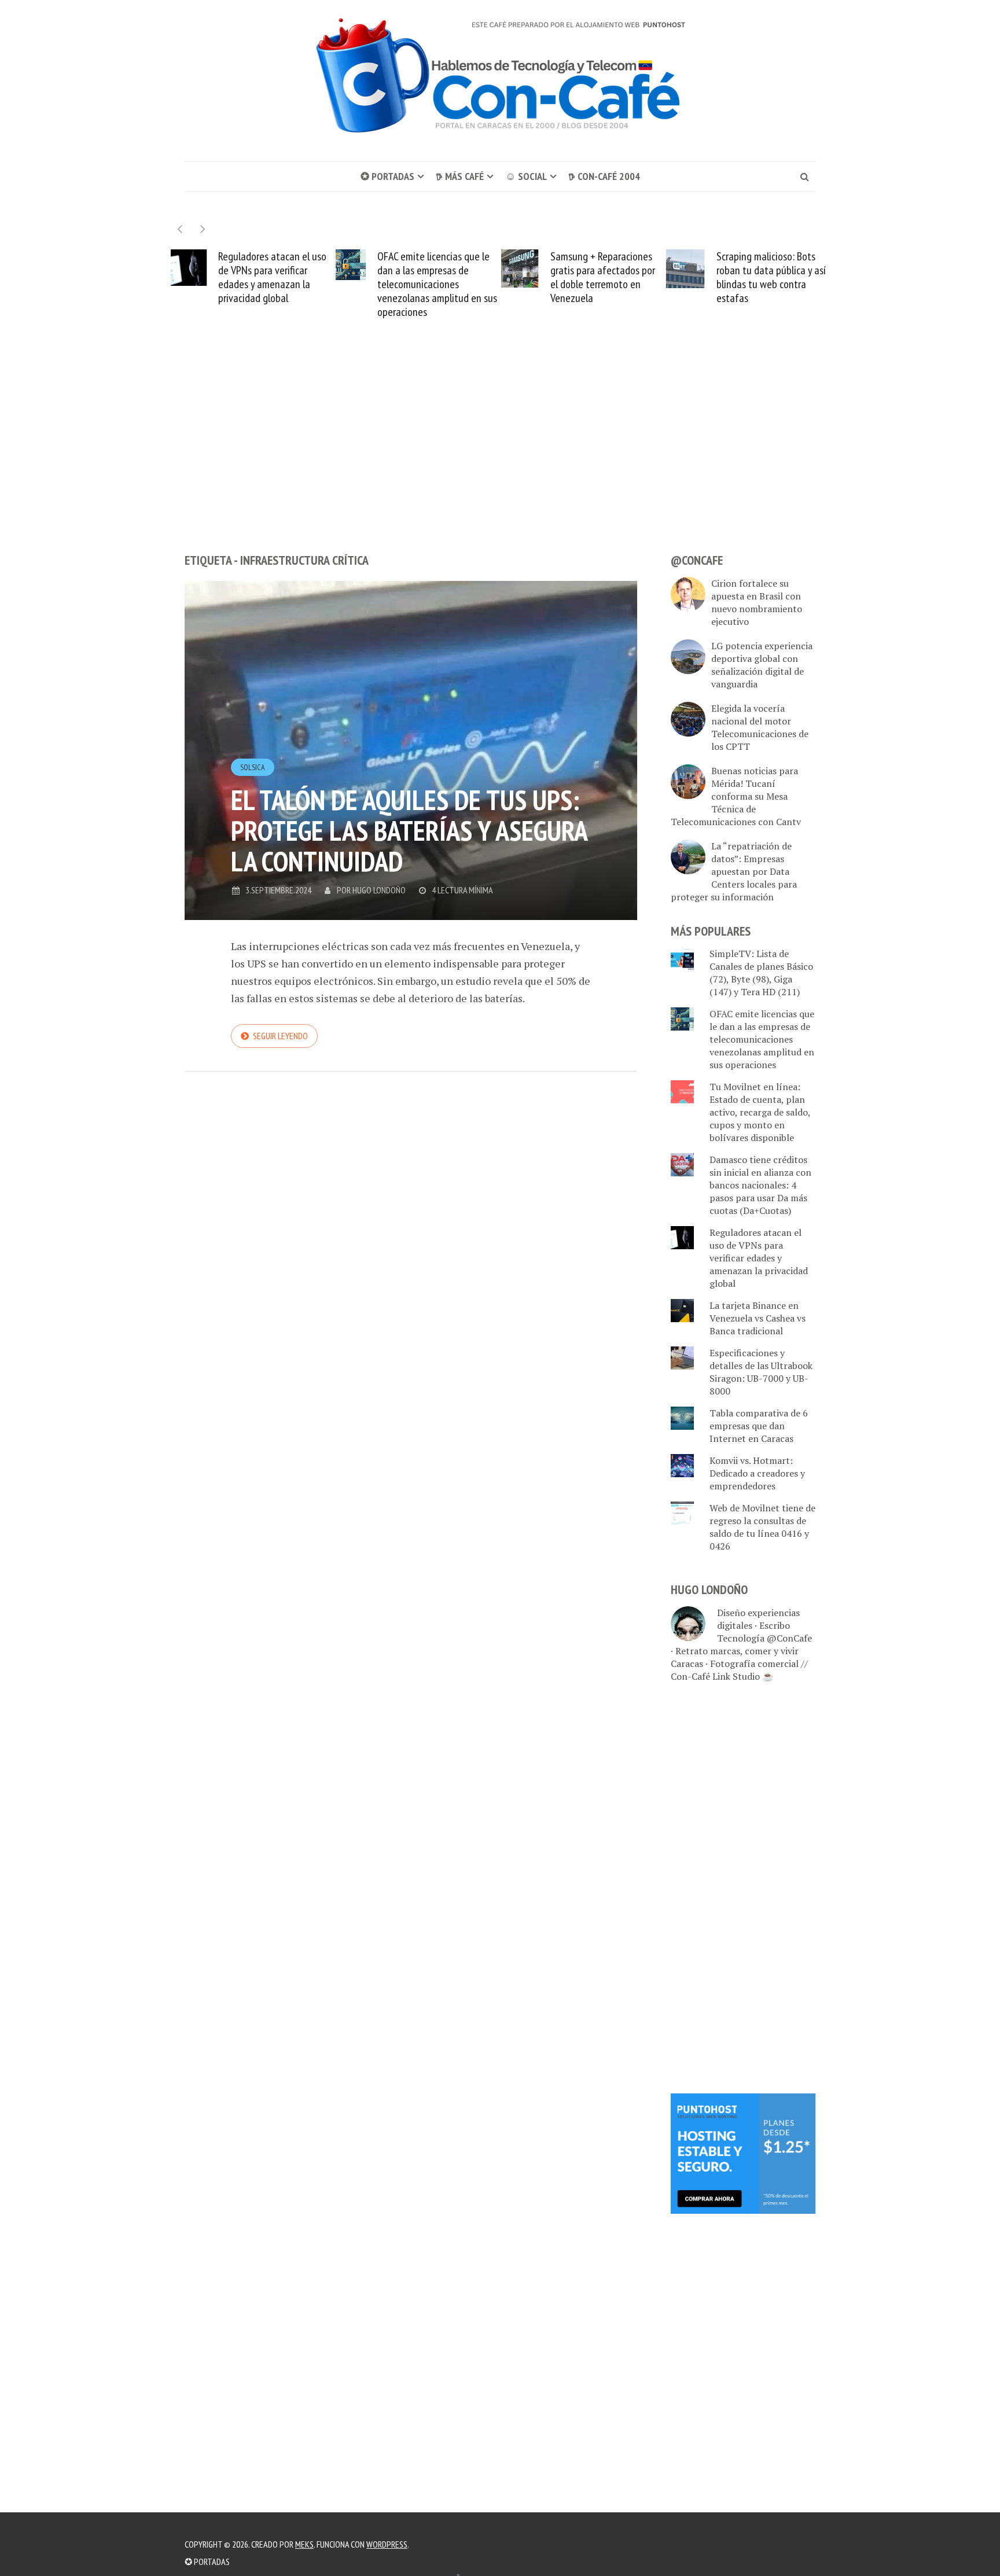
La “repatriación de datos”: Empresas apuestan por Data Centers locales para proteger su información (734, 871)
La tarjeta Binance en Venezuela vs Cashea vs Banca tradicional (758, 1318)
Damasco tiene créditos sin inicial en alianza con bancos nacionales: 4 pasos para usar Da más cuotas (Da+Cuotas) (760, 1185)
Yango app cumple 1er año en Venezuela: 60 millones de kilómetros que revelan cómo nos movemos (765, 277)
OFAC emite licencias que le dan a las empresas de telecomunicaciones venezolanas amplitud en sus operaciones (272, 284)
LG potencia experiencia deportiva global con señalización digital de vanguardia (762, 665)
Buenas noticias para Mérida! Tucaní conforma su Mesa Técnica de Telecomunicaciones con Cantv (736, 796)
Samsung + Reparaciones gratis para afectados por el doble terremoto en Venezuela (437, 277)
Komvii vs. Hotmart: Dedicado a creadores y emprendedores (757, 1473)
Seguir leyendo (280, 1036)
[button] (203, 229)
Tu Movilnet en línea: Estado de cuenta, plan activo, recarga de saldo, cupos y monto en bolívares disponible (760, 1112)
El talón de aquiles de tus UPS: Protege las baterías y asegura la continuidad (409, 830)
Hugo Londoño (379, 890)
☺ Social (526, 176)
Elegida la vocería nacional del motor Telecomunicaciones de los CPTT (760, 727)
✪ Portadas (387, 176)
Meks (304, 2544)
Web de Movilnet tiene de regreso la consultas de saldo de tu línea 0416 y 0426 (762, 1527)
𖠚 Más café (460, 176)
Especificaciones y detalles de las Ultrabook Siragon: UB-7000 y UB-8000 (761, 1372)
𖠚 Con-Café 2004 (604, 176)
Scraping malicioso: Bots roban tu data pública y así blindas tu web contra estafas (606, 277)
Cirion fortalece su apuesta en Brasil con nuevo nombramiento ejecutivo (757, 602)
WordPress (387, 2544)
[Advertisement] (500, 457)
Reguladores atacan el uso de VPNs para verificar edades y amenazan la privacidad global (759, 1258)
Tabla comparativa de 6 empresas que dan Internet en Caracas (759, 1426)
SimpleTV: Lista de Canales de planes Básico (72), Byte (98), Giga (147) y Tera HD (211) (761, 973)
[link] (743, 2152)
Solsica (253, 767)
